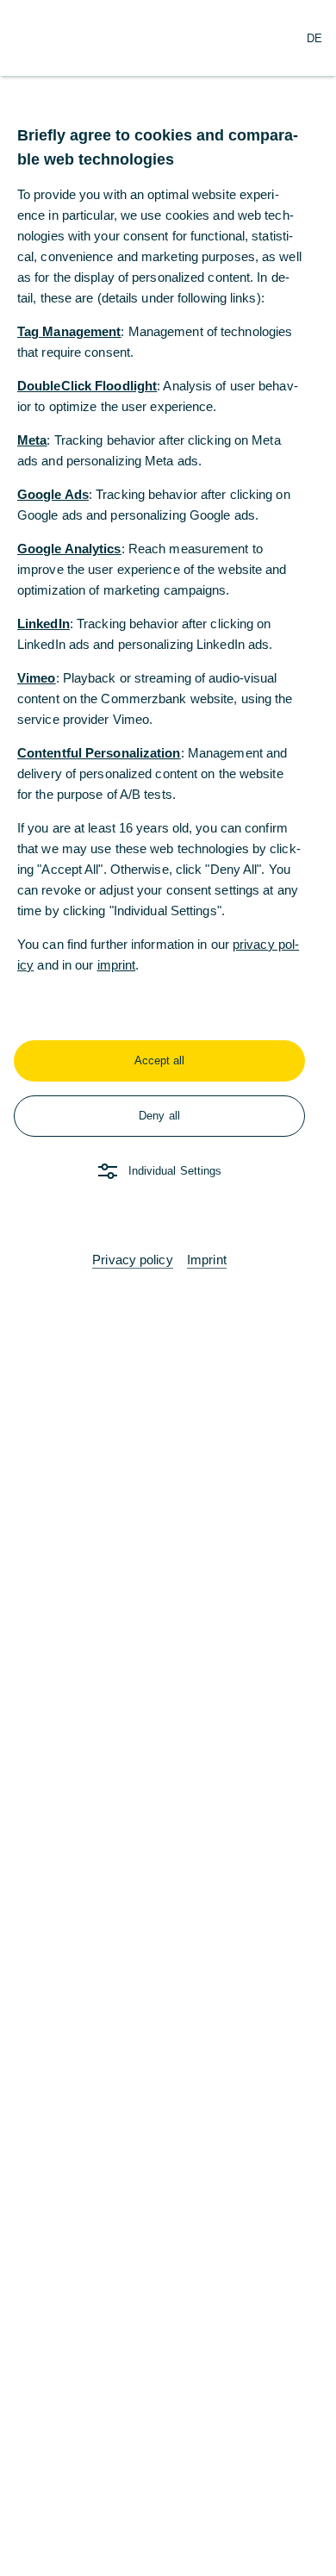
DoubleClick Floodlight (87, 386)
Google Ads (53, 494)
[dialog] (168, 1288)
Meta (32, 440)
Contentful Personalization (99, 753)
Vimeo (37, 678)
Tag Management (69, 331)
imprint (117, 965)
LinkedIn (44, 624)
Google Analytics (69, 549)
